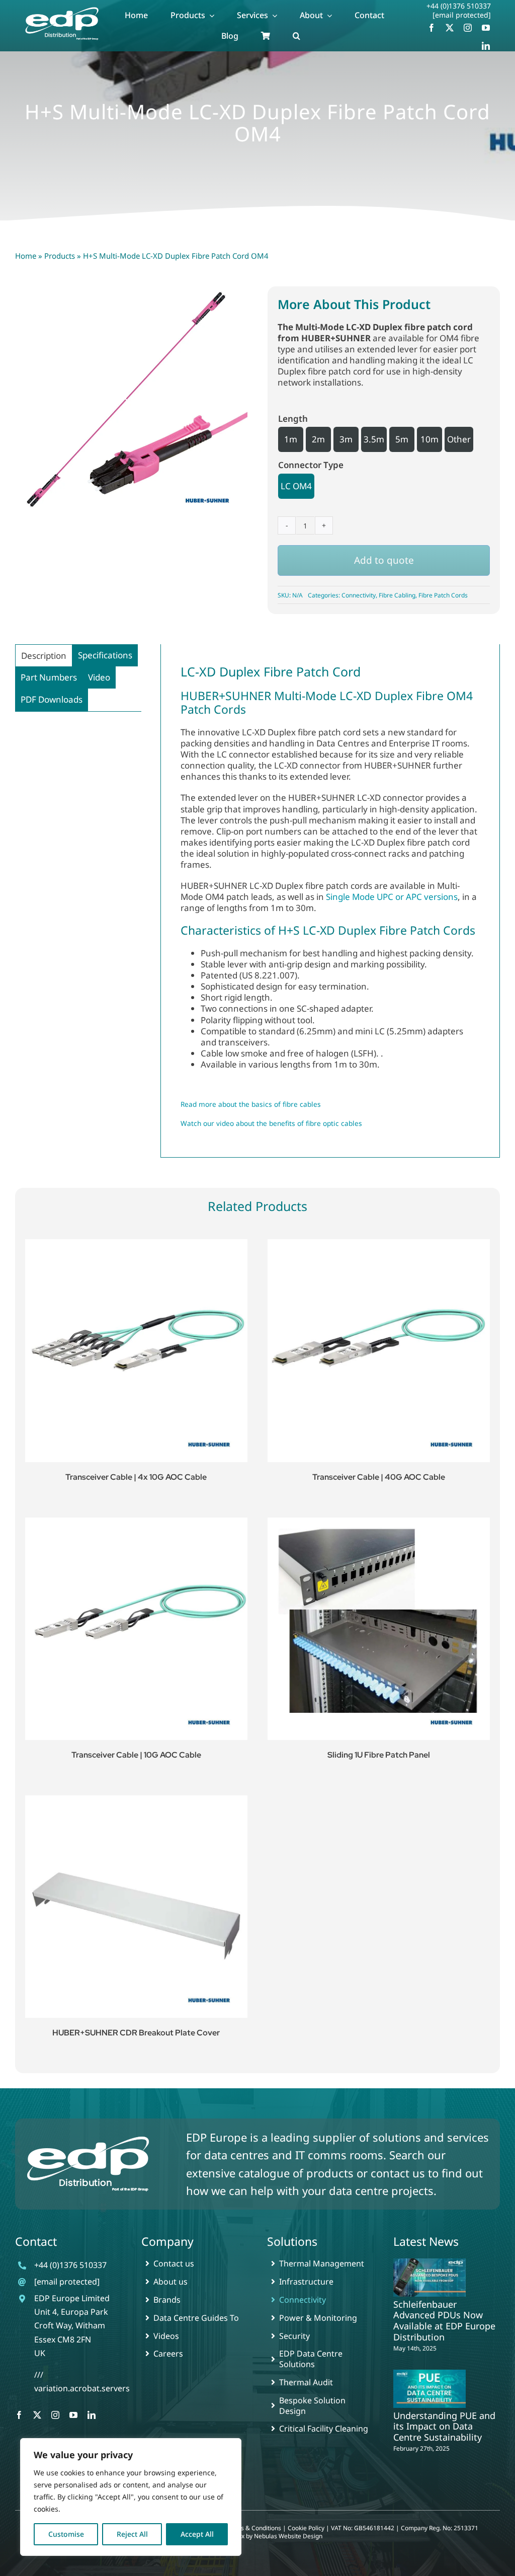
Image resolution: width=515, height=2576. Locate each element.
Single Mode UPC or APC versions (392, 897)
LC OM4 (296, 486)
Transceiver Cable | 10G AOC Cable (136, 1755)
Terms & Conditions (254, 2528)
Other (459, 439)
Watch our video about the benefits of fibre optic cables (271, 1123)
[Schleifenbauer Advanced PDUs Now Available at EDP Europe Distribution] (430, 2277)
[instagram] (468, 28)
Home (26, 256)
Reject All (132, 2534)
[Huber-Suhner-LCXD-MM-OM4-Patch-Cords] (131, 403)
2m (318, 439)
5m (402, 439)
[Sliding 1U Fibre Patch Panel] (379, 1629)
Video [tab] (99, 677)
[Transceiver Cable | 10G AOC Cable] (136, 1629)
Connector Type (311, 465)
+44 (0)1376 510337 (459, 6)
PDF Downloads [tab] (52, 699)
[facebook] (432, 28)
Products (60, 256)
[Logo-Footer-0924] (88, 2137)
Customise (66, 2534)
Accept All (197, 2534)
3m (346, 439)
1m (291, 439)
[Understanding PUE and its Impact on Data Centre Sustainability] (430, 2389)
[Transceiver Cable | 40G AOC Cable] (379, 1350)
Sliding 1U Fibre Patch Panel (379, 1755)
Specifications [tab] (105, 655)
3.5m (374, 439)
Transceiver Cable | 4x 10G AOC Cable (136, 1477)
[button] (296, 36)
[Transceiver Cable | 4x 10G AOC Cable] (136, 1350)
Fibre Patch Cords (443, 595)
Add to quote (384, 560)
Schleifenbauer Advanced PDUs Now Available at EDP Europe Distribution (444, 2321)
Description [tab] (44, 656)
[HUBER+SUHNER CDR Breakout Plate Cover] (136, 1907)
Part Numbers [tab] (49, 677)
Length (293, 419)
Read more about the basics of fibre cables (251, 1104)
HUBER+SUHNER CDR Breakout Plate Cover (136, 2033)
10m (430, 439)
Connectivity (359, 595)
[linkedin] (486, 46)
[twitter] (450, 28)
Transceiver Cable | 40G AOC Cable (379, 1477)
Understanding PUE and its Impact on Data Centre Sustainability (444, 2426)
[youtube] (486, 28)
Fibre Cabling (397, 595)
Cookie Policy (306, 2528)
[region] (131, 2497)
